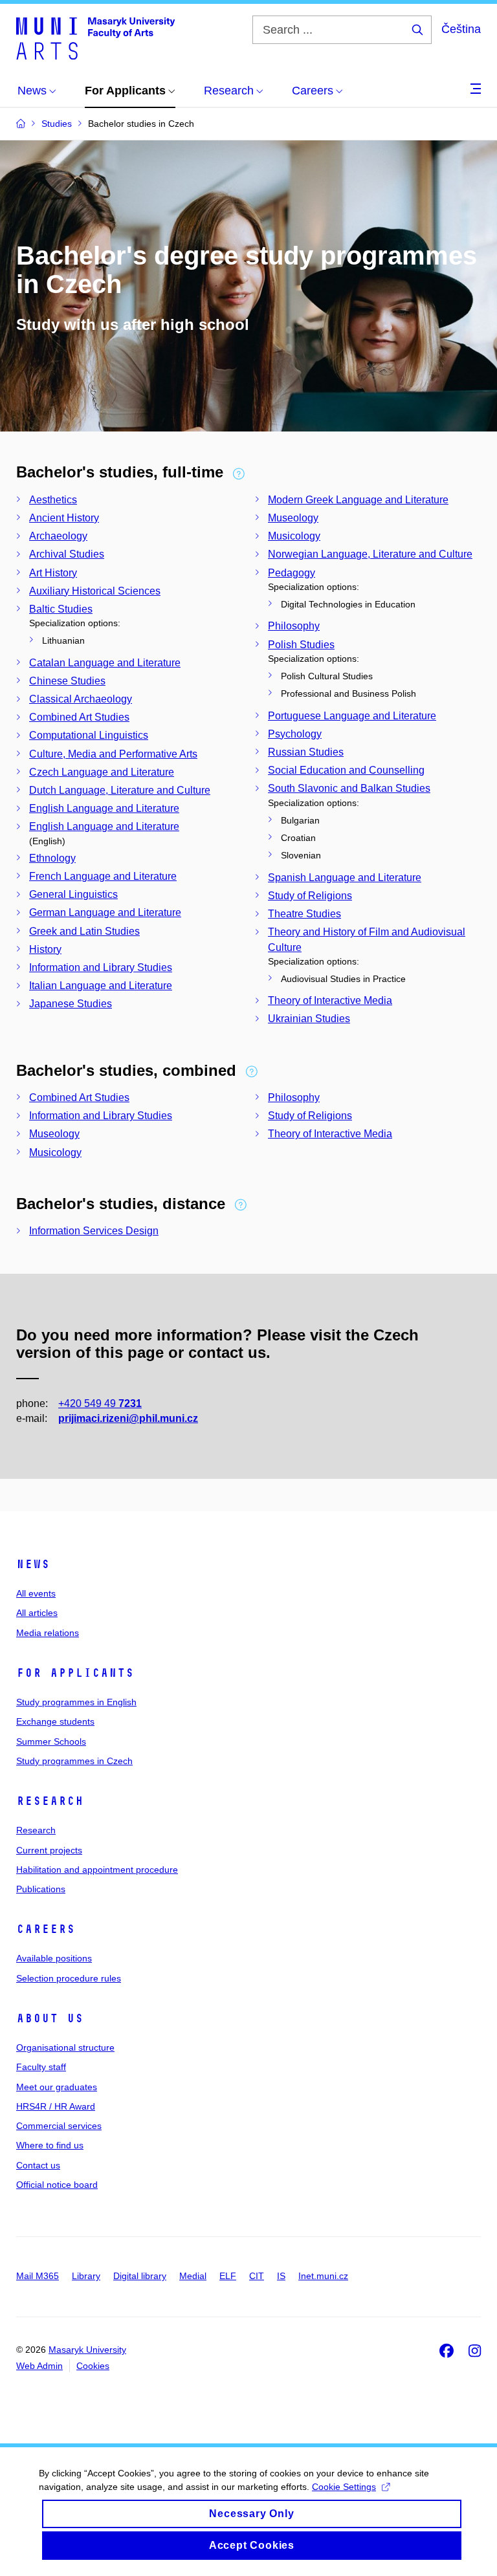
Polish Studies (301, 645)
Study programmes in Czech (74, 1761)
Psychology (295, 734)
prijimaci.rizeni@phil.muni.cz (128, 1418)
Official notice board (57, 2185)
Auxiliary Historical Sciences (95, 591)
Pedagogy (292, 573)
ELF (228, 2276)
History (45, 949)
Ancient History (64, 518)
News (33, 1564)
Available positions (54, 1958)
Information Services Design (94, 1231)
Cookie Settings (344, 2487)
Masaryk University (87, 2350)
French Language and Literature (103, 876)
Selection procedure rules (69, 1978)
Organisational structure (65, 2047)
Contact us (38, 2165)
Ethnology (52, 858)
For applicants (75, 1673)
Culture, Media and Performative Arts (113, 754)
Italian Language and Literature (101, 986)
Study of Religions (310, 896)
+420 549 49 (100, 1403)
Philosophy (294, 626)
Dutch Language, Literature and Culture (120, 790)
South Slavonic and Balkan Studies (349, 788)
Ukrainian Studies (309, 1019)
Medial (193, 2276)
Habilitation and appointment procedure (97, 1870)
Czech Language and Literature (102, 772)
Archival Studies (67, 554)
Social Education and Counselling (346, 770)
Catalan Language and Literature (105, 663)
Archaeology (58, 536)
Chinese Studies (67, 681)
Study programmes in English (76, 1702)
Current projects (49, 1850)
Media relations (48, 1633)
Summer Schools (51, 1741)
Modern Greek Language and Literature (358, 500)
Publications (41, 1889)
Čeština (461, 29)
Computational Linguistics (89, 735)
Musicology (294, 536)
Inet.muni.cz (323, 2276)
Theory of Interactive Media (330, 1000)
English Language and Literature (104, 808)
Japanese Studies (71, 1004)
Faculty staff (41, 2067)
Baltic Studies (61, 609)
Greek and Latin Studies (84, 931)
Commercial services (59, 2126)
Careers (46, 1929)
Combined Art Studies (79, 717)
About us (50, 2018)
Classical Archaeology (81, 699)
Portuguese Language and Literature (352, 716)
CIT (257, 2276)
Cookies (93, 2366)
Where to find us (50, 2145)
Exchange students (55, 1721)
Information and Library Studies (101, 967)
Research (50, 1801)
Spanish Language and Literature (345, 878)
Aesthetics (53, 500)
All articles (37, 1613)
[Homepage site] (95, 38)
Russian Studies (306, 752)
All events (36, 1593)
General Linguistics (73, 894)
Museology (293, 518)
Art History (53, 573)
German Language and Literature (105, 912)
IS (281, 2276)
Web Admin (39, 2366)
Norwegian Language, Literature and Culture (370, 554)
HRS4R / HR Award (56, 2106)
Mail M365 (38, 2276)
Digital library (140, 2276)
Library (86, 2276)
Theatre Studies (304, 914)
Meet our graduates (57, 2087)
